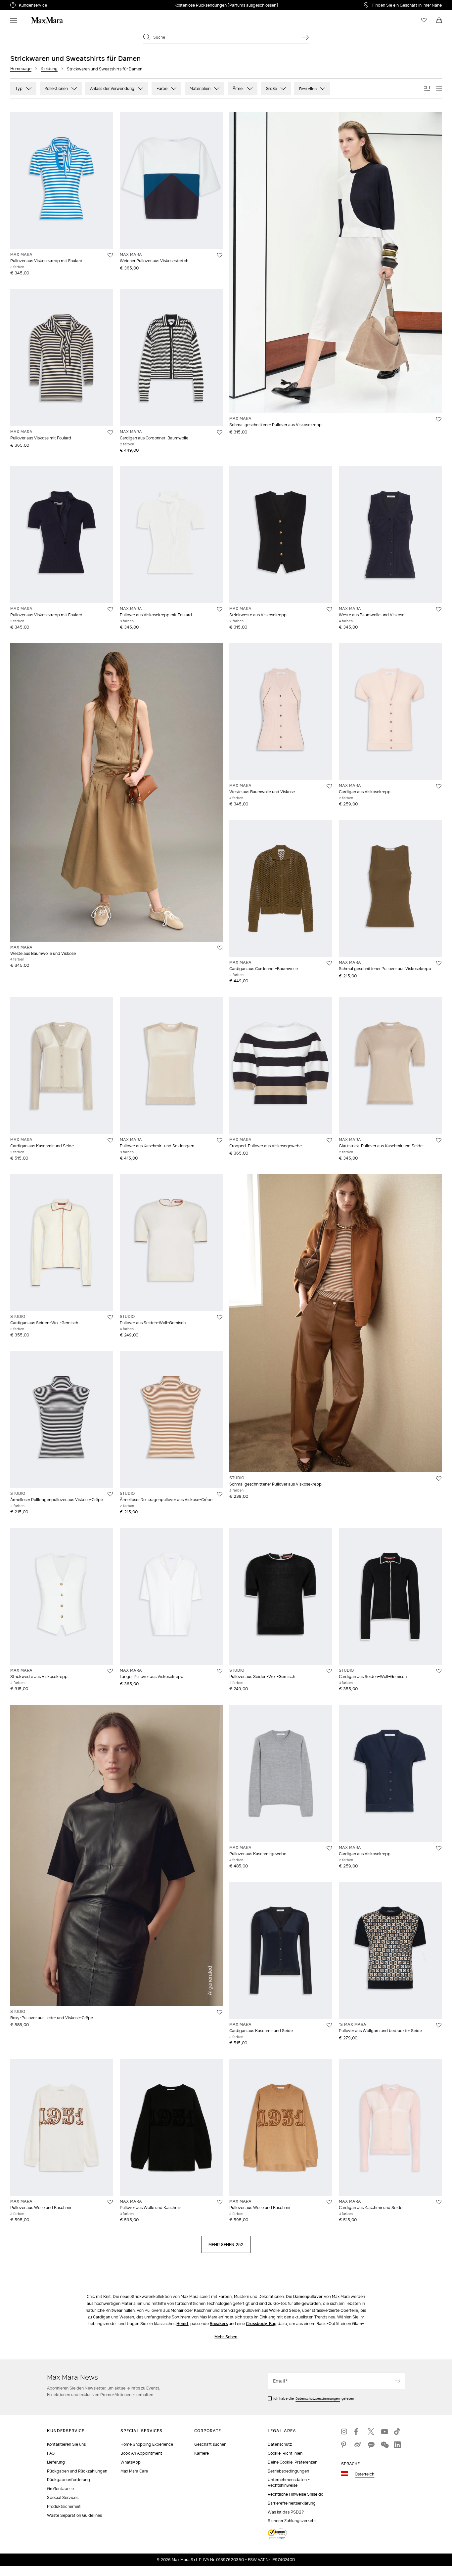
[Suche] (305, 37)
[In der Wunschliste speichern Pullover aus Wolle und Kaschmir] (110, 2202)
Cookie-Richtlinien (285, 2453)
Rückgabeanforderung (68, 2480)
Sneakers (219, 2324)
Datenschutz (280, 2444)
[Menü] (14, 20)
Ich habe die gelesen (314, 2398)
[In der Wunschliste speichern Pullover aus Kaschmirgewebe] (329, 1848)
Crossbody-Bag (261, 2324)
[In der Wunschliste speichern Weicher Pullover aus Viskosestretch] (220, 255)
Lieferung (56, 2462)
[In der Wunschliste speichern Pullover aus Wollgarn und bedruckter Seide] (439, 2025)
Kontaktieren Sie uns (66, 2444)
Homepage (21, 69)
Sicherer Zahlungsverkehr (292, 2521)
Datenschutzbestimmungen (318, 2398)
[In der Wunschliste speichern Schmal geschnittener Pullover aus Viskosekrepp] (439, 419)
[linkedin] (397, 2445)
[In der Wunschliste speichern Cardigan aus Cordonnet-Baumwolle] (220, 432)
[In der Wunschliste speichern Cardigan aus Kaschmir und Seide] (110, 1140)
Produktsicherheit (64, 2506)
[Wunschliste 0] (424, 20)
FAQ (51, 2453)
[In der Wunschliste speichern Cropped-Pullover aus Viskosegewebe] (329, 1140)
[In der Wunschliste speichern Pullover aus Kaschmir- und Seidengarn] (220, 1140)
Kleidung (49, 69)
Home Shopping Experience (147, 2444)
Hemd (182, 2324)
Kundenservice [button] (64, 6)
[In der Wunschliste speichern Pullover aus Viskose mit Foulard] (110, 432)
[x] (371, 2432)
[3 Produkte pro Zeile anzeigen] (427, 89)
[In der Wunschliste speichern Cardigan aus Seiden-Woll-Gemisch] (110, 1317)
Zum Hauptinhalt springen (30, 4)
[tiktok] (397, 2432)
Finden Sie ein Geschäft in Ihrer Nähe (407, 5)
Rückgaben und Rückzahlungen (77, 2471)
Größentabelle (60, 2489)
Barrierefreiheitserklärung (292, 2503)
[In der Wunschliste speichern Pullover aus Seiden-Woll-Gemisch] (220, 1317)
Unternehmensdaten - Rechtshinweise (289, 2482)
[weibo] (358, 2445)
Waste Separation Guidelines (74, 2515)
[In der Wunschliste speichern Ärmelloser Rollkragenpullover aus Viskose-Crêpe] (110, 1494)
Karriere (202, 2453)
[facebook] (358, 2432)
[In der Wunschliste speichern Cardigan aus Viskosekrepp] (439, 786)
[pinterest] (344, 2445)
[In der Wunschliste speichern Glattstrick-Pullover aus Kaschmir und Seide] (439, 1140)
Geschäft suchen (210, 2444)
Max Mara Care (134, 2471)
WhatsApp (131, 2462)
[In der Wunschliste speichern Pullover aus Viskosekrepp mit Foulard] (110, 255)
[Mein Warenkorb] (439, 20)
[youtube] (384, 2432)
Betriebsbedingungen (288, 2471)
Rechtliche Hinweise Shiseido (295, 2494)
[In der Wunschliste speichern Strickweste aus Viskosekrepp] (329, 609)
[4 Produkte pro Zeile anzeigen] (439, 89)
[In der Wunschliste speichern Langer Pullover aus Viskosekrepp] (220, 1671)
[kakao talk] (371, 2445)
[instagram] (344, 2432)
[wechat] (384, 2445)
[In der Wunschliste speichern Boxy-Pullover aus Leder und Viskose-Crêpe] (220, 2012)
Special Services (63, 2497)
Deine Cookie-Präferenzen (293, 2462)
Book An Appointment (141, 2453)
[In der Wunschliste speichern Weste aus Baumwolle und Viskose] (439, 609)
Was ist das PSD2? (286, 2512)
